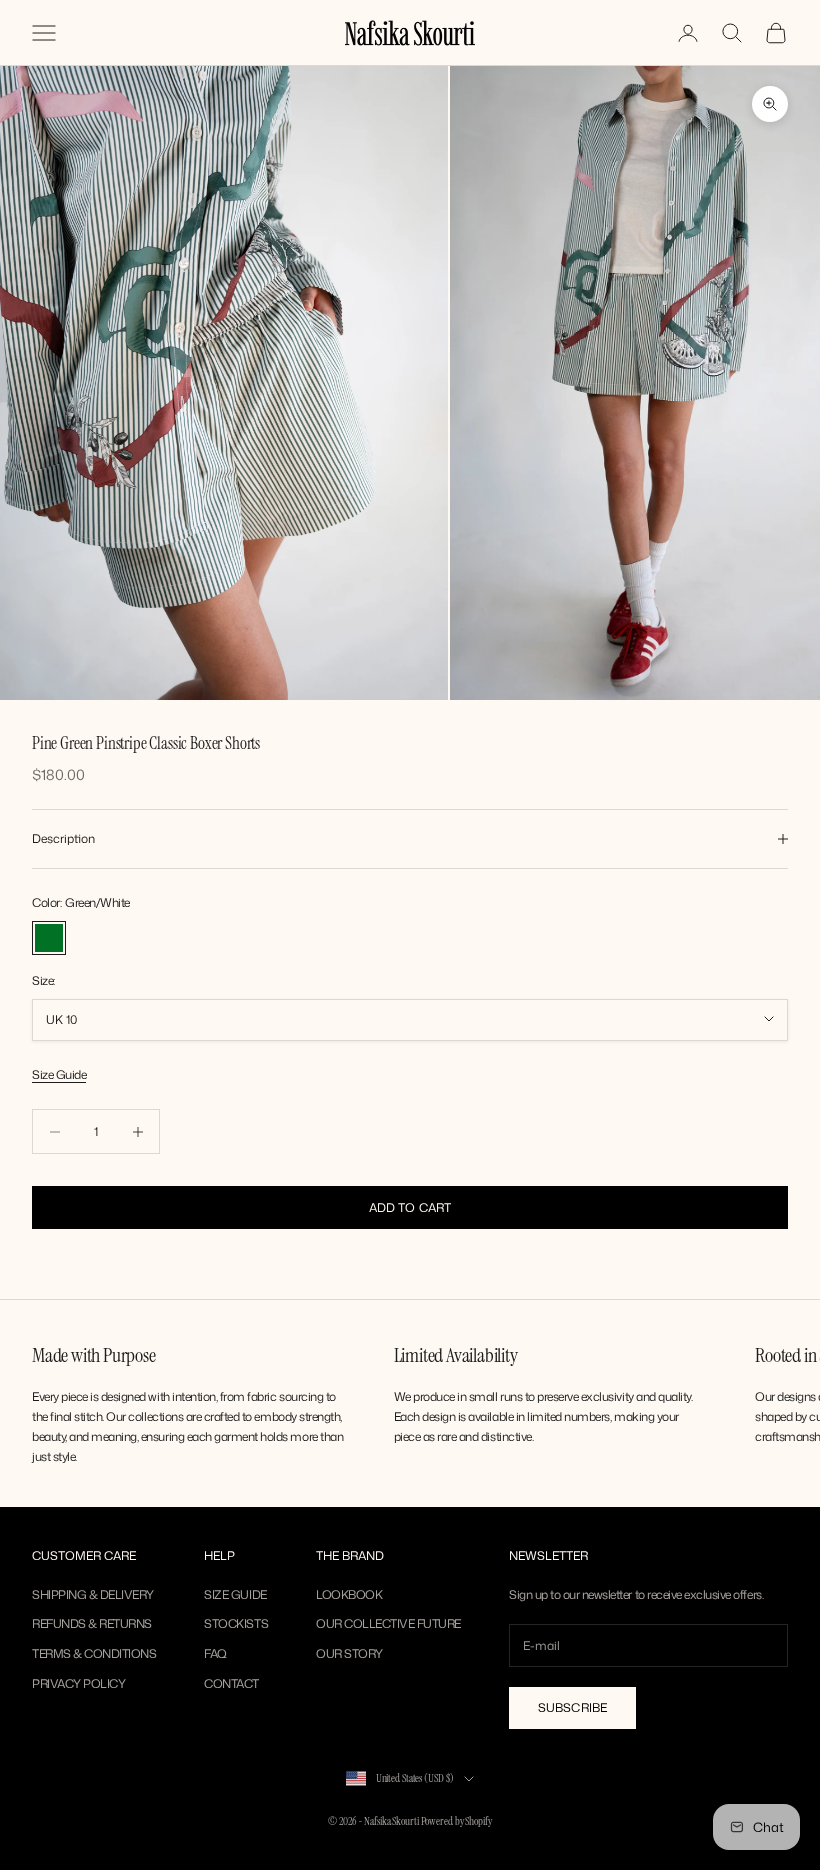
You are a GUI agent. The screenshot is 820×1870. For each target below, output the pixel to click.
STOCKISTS (236, 1623)
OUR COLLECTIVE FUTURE (388, 1623)
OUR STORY (349, 1653)
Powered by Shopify (456, 1821)
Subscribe (572, 1707)
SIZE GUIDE (235, 1594)
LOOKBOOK (349, 1594)
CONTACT (231, 1683)
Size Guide (59, 1074)
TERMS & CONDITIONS (94, 1653)
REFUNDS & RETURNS (92, 1623)
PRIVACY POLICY (78, 1683)
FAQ (215, 1653)
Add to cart (410, 1207)
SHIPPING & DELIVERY (93, 1594)
